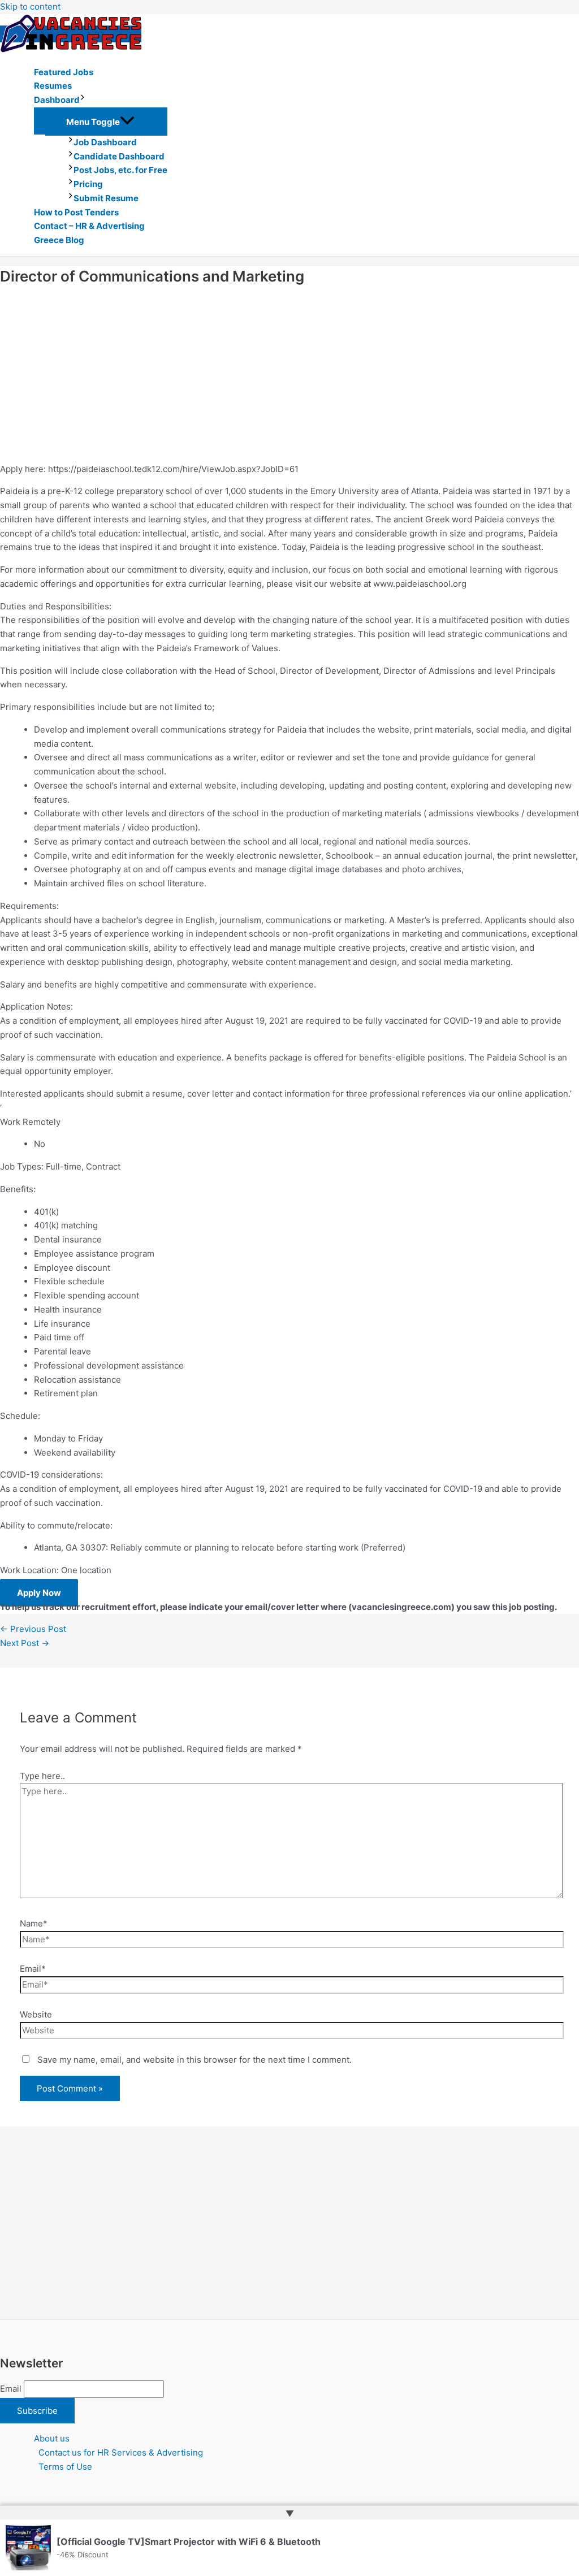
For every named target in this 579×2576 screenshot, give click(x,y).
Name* (34, 1923)
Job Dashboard (105, 142)
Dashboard (57, 100)
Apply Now (39, 1593)
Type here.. (42, 1776)
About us (52, 2438)
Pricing (88, 184)
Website (36, 2014)
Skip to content (30, 7)
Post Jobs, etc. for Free (120, 170)
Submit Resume (106, 198)
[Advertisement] (289, 375)
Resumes (53, 86)
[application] (83, 100)
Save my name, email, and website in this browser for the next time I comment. (195, 2060)
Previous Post (33, 1629)
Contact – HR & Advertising (89, 226)
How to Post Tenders (76, 212)
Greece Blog (59, 240)
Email (11, 2389)
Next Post (25, 1643)
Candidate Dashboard (119, 156)
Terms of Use (65, 2467)
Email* (33, 1969)
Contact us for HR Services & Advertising (121, 2452)
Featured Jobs (64, 72)
